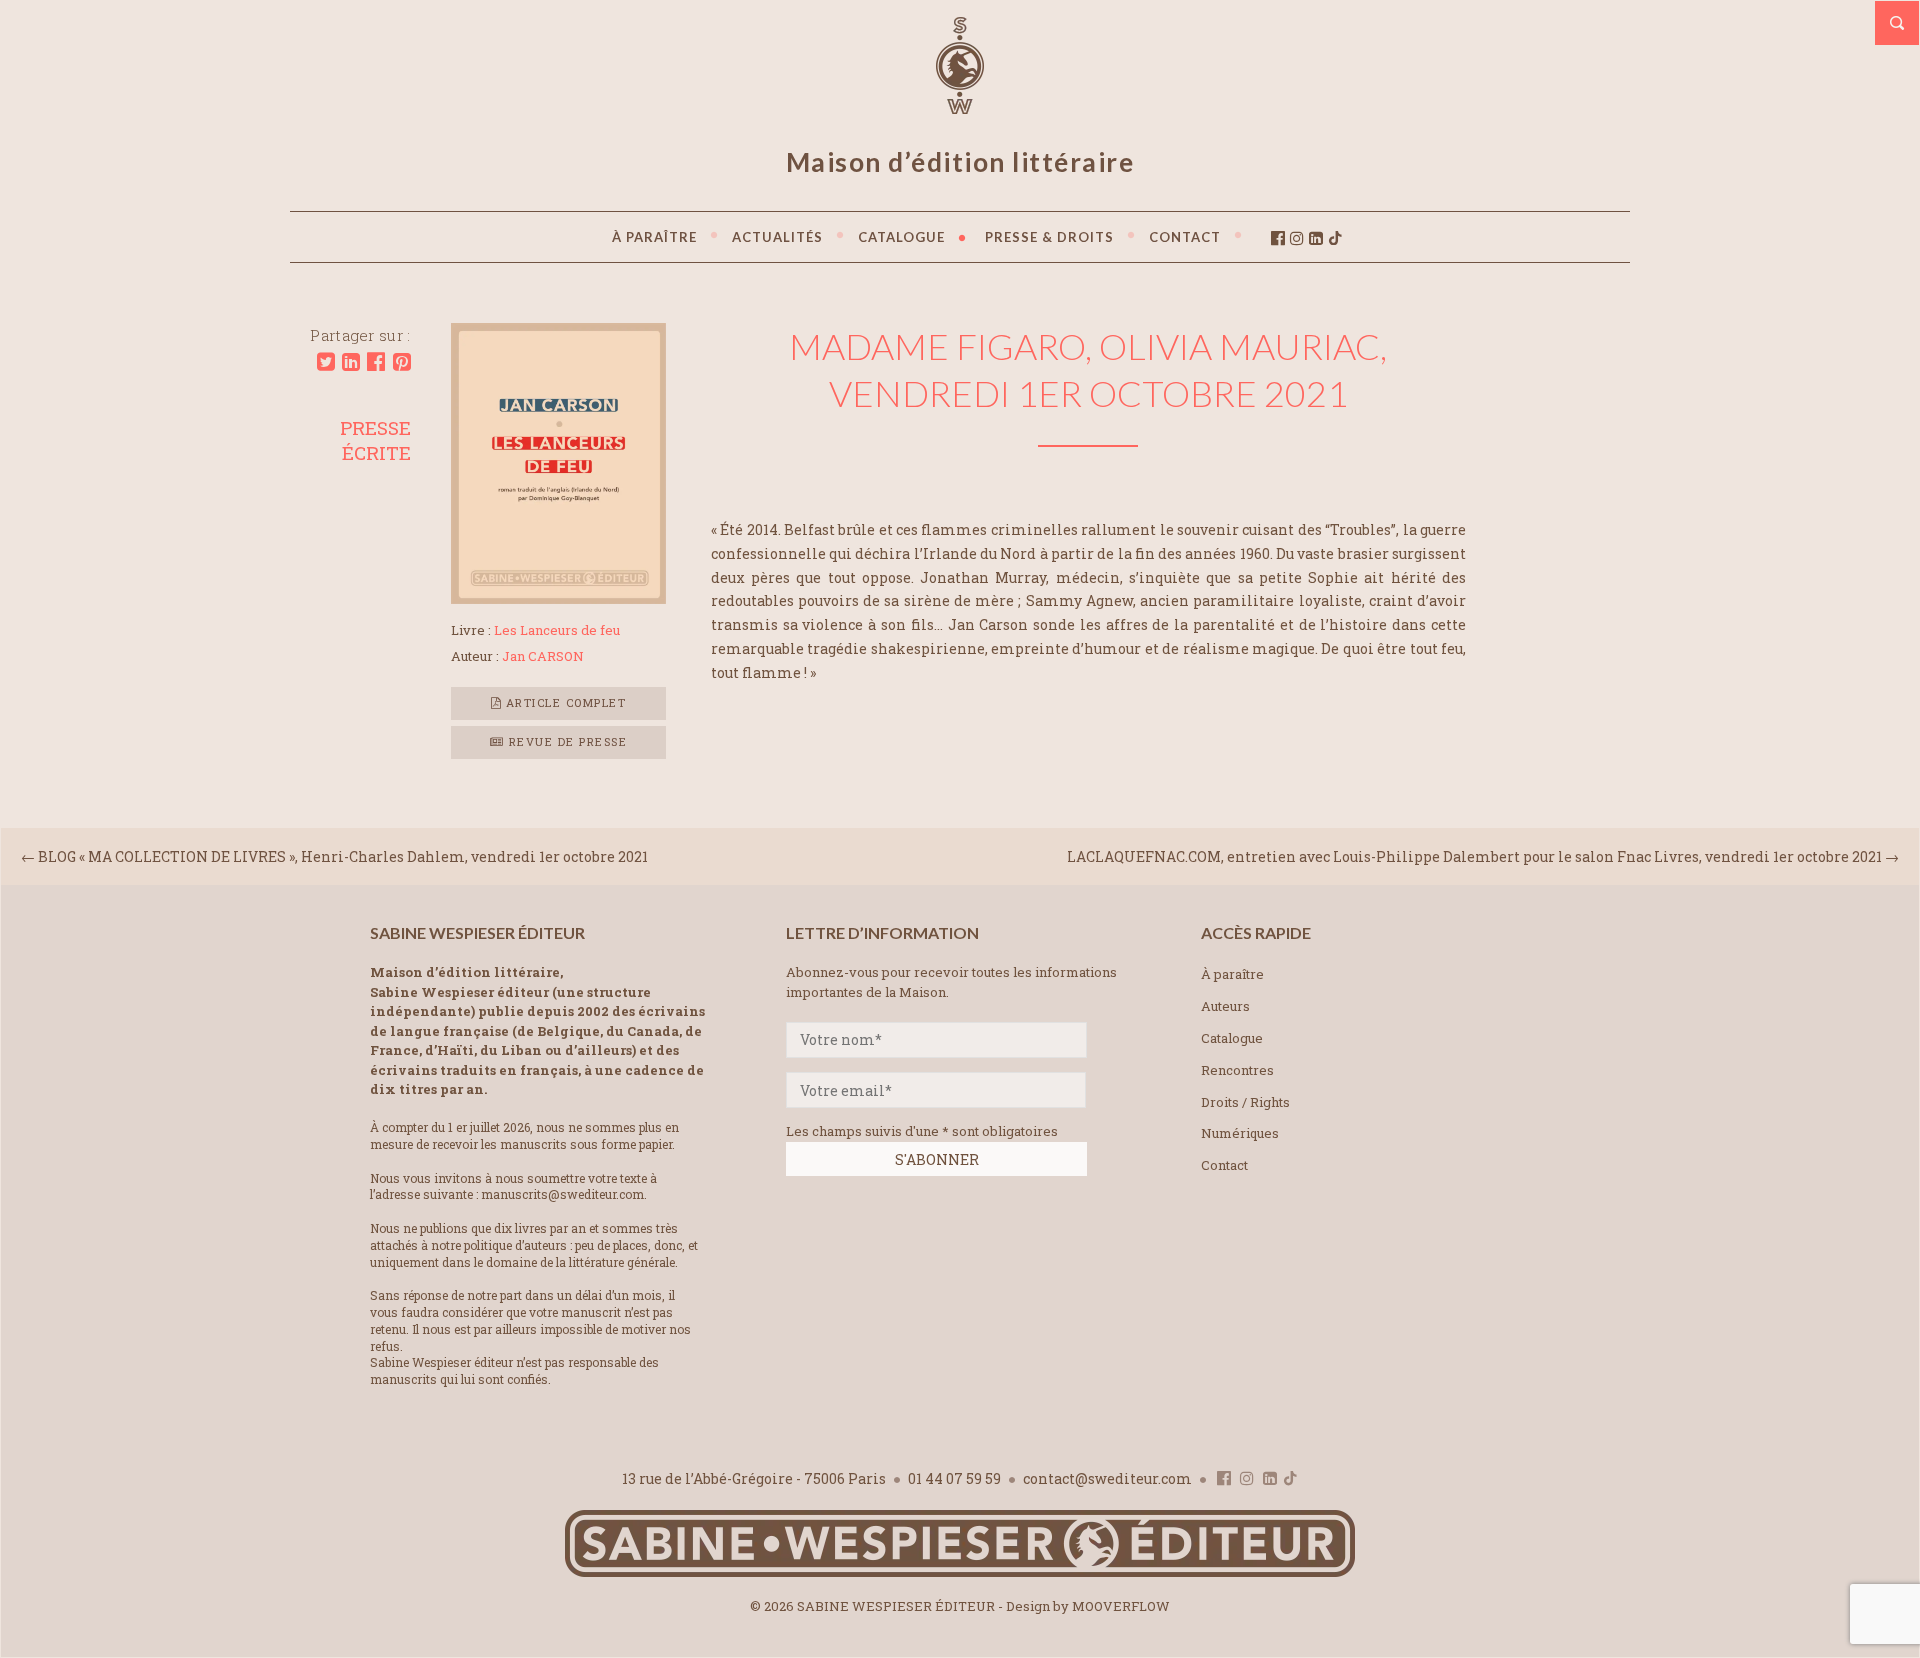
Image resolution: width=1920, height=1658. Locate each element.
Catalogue (1232, 1038)
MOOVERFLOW (1121, 1606)
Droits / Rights (1245, 1102)
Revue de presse (565, 741)
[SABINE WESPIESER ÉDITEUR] (960, 105)
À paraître (1232, 974)
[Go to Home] (960, 1572)
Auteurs (1225, 1006)
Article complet (563, 702)
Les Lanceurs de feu (557, 630)
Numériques (1240, 1133)
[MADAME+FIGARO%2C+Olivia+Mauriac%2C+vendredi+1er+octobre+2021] (326, 362)
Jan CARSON (543, 656)
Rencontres (1237, 1070)
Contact (1224, 1165)
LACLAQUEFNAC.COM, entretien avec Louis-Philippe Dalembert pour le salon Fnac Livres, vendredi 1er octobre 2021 (1474, 856)
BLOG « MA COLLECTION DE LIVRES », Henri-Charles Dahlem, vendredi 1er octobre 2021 (343, 856)
